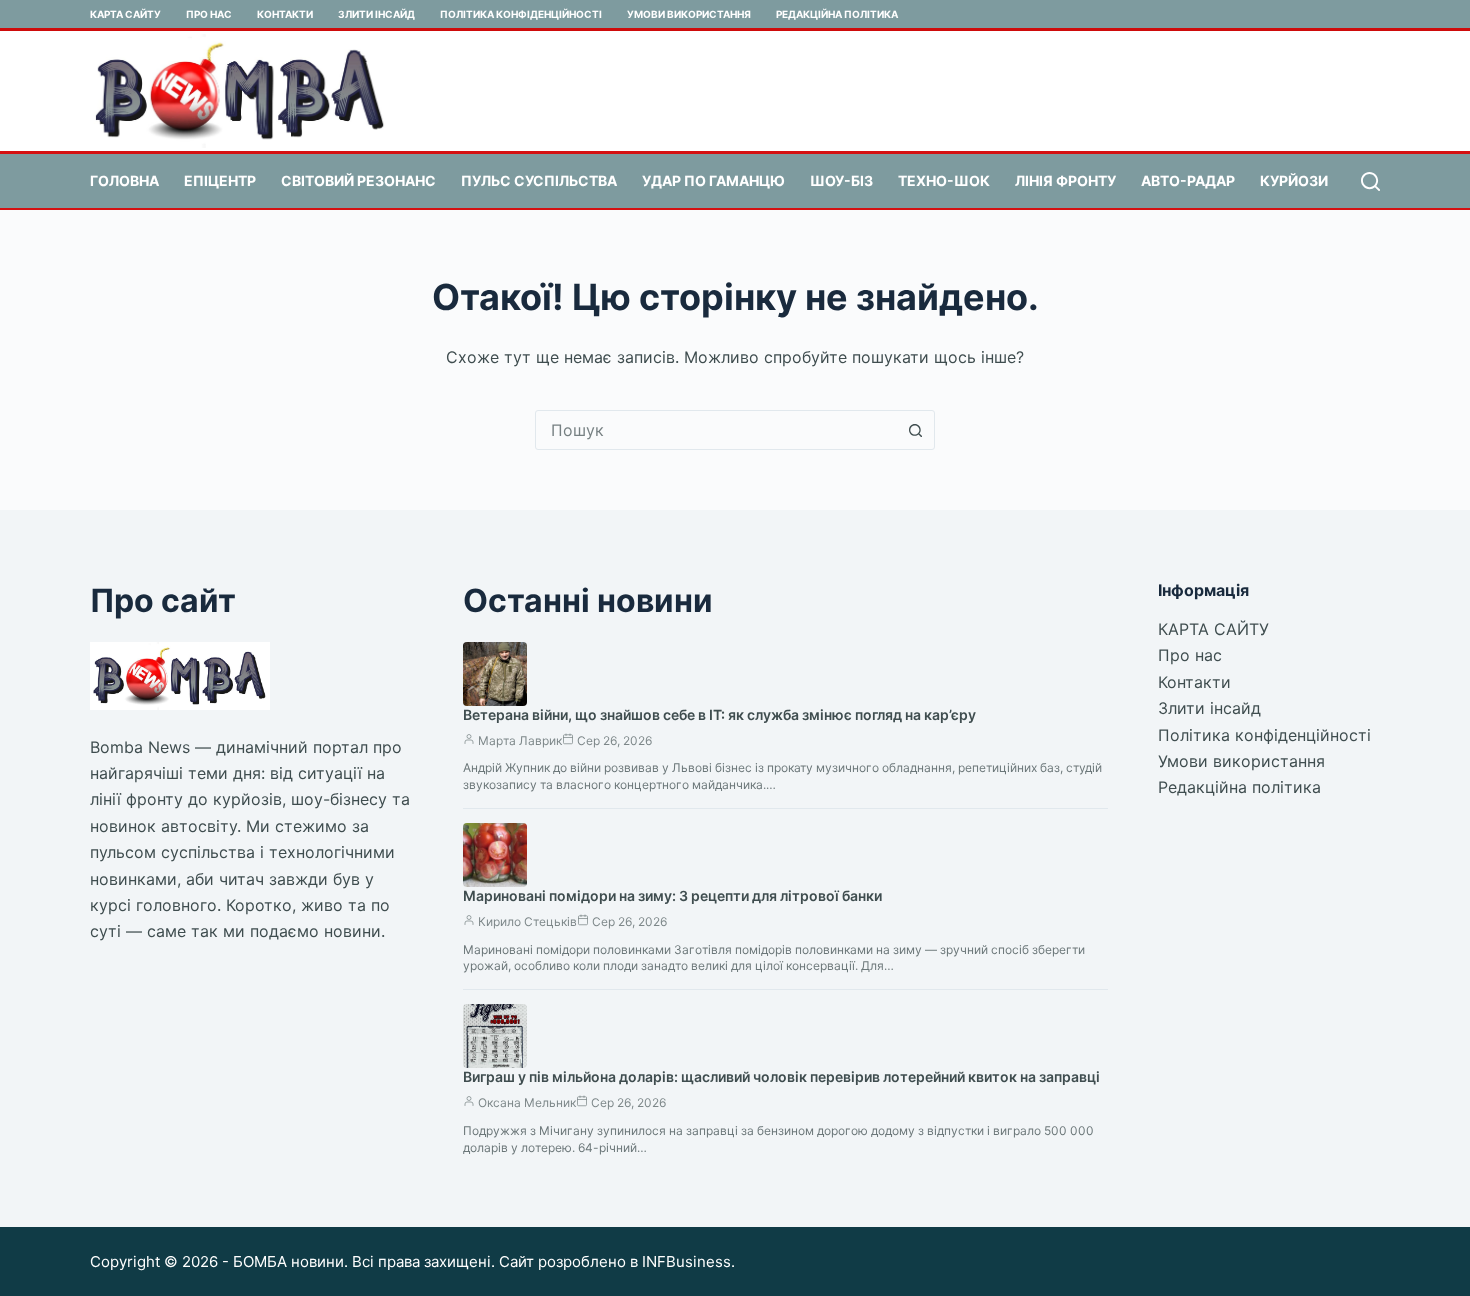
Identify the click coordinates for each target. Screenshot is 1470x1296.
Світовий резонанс (358, 180)
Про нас (209, 14)
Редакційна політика (837, 14)
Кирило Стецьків (527, 921)
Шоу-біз (841, 180)
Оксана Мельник (527, 1102)
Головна (124, 180)
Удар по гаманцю (713, 180)
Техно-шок (944, 180)
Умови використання (689, 14)
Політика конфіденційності (521, 14)
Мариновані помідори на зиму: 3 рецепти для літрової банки (672, 895)
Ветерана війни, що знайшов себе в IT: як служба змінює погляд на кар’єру (719, 714)
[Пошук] (1370, 181)
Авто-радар (1188, 180)
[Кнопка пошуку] (915, 430)
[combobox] (716, 430)
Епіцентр (220, 180)
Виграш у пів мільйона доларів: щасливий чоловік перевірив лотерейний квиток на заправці (781, 1076)
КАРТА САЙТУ (125, 14)
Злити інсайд (376, 14)
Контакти (285, 14)
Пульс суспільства (539, 180)
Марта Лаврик (520, 740)
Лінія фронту (1065, 180)
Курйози (1294, 180)
